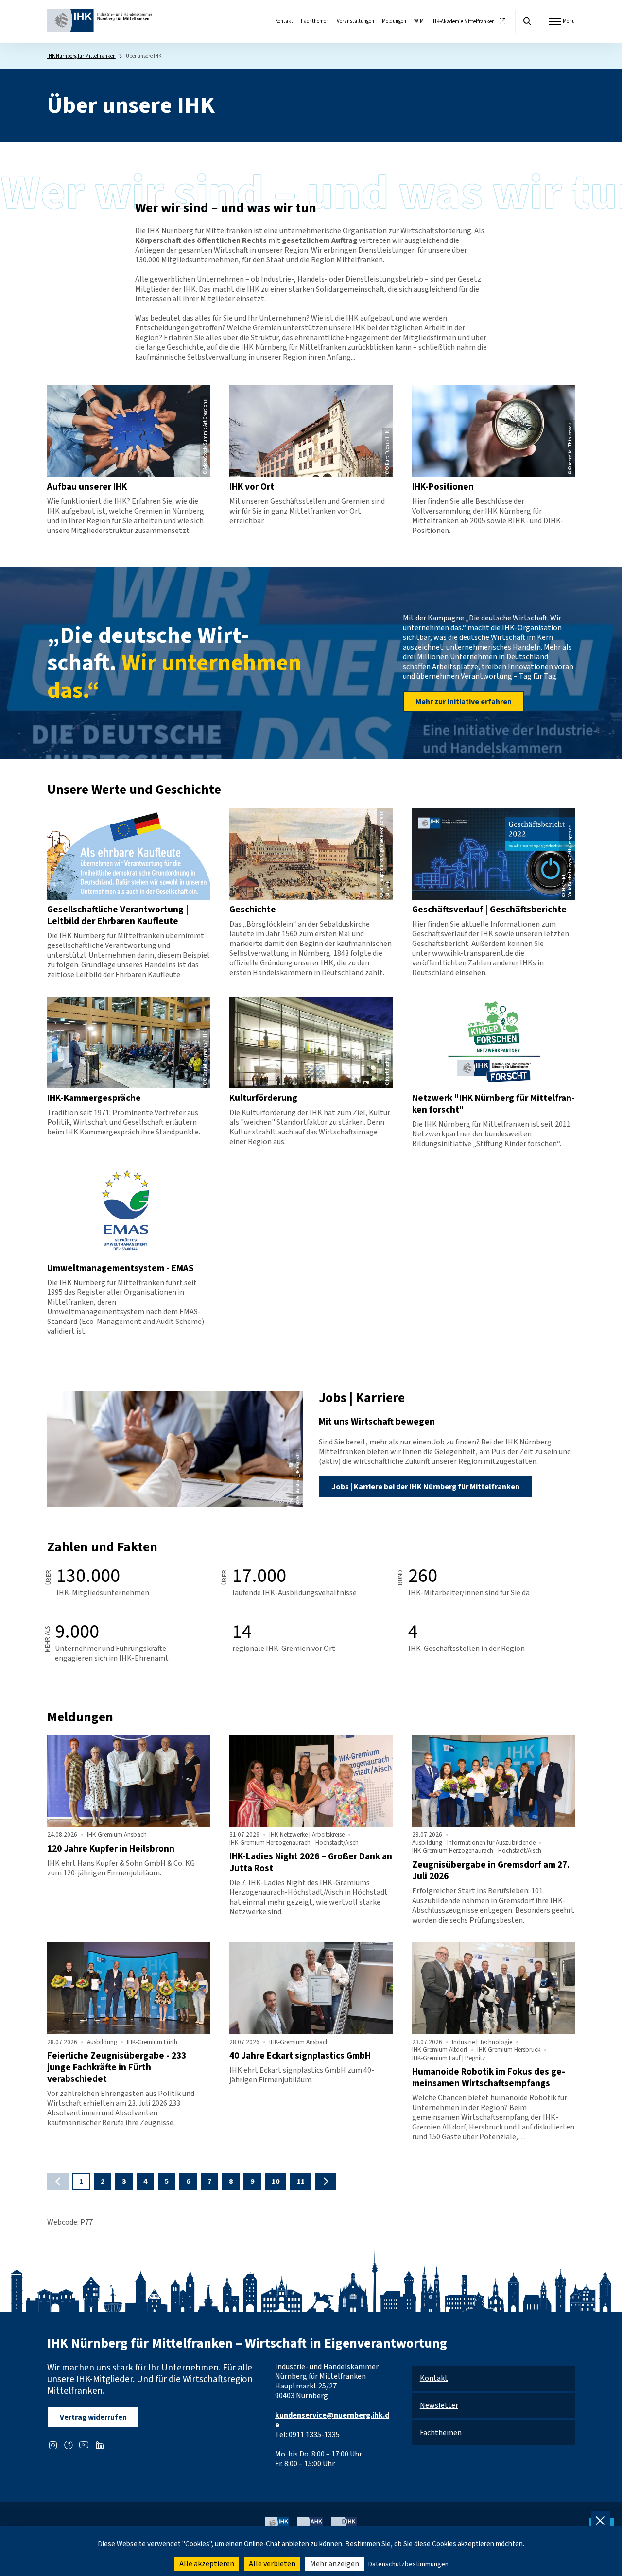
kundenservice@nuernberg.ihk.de (332, 2420)
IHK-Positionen (443, 487)
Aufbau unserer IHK (87, 487)
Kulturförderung (263, 1098)
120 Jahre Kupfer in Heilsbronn (111, 1849)
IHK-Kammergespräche (94, 1098)
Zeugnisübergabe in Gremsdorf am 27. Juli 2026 (491, 1871)
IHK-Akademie (463, 22)
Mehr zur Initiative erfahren (464, 702)
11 (301, 2181)
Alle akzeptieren (207, 2564)
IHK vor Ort (252, 487)
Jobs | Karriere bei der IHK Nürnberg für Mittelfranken (425, 1487)
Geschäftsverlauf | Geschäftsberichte (489, 910)
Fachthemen (315, 21)
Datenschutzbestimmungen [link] (408, 2564)
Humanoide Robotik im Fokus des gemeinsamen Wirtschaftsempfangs (489, 2078)
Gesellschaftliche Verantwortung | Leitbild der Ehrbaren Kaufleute (118, 915)
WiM (419, 21)
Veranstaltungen (355, 21)
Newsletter (439, 2405)
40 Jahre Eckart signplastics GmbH (300, 2056)
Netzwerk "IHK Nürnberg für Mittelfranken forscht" (493, 1104)
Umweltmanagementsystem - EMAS (121, 1268)
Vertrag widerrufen (93, 2417)
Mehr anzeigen (335, 2564)
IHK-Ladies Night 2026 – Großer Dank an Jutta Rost (311, 1862)
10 (276, 2181)
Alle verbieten (272, 2564)
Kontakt (284, 21)
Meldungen (394, 21)
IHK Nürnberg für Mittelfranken (81, 56)
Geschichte (253, 910)
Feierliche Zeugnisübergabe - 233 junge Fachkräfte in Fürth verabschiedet (117, 2067)
